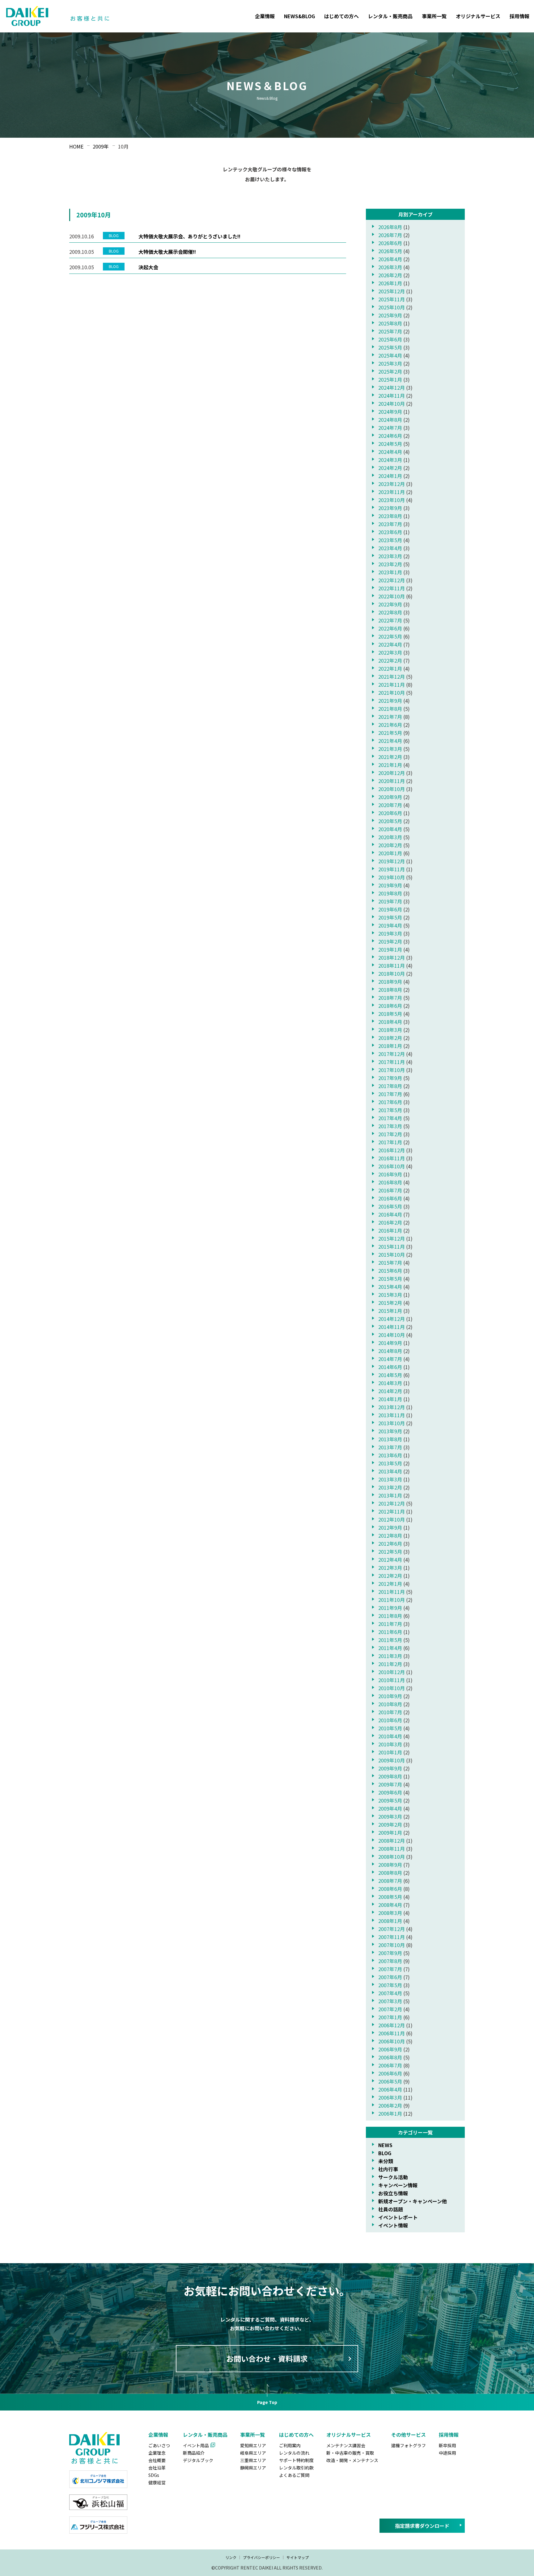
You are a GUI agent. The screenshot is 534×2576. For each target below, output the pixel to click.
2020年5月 (390, 821)
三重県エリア (253, 2460)
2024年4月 (390, 452)
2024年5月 (390, 444)
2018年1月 (390, 1046)
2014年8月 (390, 1351)
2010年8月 (390, 1704)
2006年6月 (390, 2073)
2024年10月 (392, 404)
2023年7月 (390, 524)
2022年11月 (392, 588)
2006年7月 (390, 2065)
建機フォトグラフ (409, 2445)
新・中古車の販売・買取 (350, 2453)
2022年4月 (390, 644)
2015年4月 (390, 1287)
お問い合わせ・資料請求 (267, 2358)
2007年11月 (392, 1937)
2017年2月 (390, 1134)
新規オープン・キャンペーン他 (413, 2201)
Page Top (267, 2402)
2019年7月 (390, 901)
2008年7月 (390, 1881)
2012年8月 (390, 1535)
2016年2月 (390, 1222)
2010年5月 (390, 1728)
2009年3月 (390, 1816)
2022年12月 (392, 580)
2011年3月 (390, 1656)
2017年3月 (390, 1126)
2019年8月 (390, 893)
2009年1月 (390, 1833)
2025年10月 (392, 307)
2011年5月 (390, 1640)
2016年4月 (390, 1214)
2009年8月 (390, 1776)
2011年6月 (390, 1632)
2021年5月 (390, 733)
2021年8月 (390, 709)
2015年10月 (392, 1254)
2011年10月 (392, 1600)
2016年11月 (392, 1158)
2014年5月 (390, 1375)
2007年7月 (390, 1969)
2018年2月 (390, 1038)
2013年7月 (390, 1447)
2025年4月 (390, 355)
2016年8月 (390, 1182)
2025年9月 (390, 315)
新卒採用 (447, 2445)
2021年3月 (390, 749)
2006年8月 (390, 2057)
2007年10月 (392, 1945)
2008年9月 (390, 1865)
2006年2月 (390, 2105)
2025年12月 (392, 291)
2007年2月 (390, 2009)
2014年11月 (392, 1327)
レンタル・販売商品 (390, 16)
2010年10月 (392, 1688)
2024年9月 (390, 412)
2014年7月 (390, 1359)
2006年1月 (390, 2113)
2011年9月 (390, 1608)
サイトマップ (298, 2557)
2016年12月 (392, 1150)
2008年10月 (392, 1857)
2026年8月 (390, 227)
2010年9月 (390, 1696)
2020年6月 (390, 813)
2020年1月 (390, 853)
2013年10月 (392, 1423)
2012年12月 (392, 1503)
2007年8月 (390, 1961)
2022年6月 (390, 628)
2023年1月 (390, 572)
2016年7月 (390, 1190)
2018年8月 (390, 990)
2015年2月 (390, 1303)
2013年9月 (390, 1431)
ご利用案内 (290, 2445)
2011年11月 (392, 1592)
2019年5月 (390, 917)
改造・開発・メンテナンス (352, 2460)
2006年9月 (390, 2049)
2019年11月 (392, 869)
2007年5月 (390, 1985)
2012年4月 (390, 1560)
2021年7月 (390, 717)
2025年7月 (390, 331)
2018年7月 (390, 998)
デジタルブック (198, 2460)
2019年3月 (390, 933)
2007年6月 (390, 1977)
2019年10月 (392, 877)
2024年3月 (390, 460)
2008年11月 (392, 1849)
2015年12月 (392, 1238)
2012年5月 (390, 1552)
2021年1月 (390, 765)
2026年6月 (390, 243)
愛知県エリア (253, 2445)
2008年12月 (392, 1841)
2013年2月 (390, 1487)
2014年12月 (392, 1319)
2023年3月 (390, 556)
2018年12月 (392, 957)
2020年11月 (392, 781)
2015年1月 (390, 1311)
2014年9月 (390, 1343)
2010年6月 (390, 1720)
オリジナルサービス (478, 16)
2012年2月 (390, 1576)
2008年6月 (390, 1889)
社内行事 (388, 2169)
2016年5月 (390, 1206)
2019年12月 (392, 861)
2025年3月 (390, 363)
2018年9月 (390, 982)
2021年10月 (392, 693)
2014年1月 (390, 1399)
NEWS (385, 2145)
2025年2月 (390, 371)
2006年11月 (392, 2033)
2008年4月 (390, 1905)
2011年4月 (390, 1648)
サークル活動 (393, 2177)
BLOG (385, 2153)
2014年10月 (392, 1335)
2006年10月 (392, 2041)
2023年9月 (390, 508)
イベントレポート (398, 2217)
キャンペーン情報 (398, 2185)
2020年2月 (390, 845)
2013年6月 (390, 1455)
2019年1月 (390, 949)
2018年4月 (390, 1022)
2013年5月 (390, 1463)
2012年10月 (392, 1519)
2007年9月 (390, 1953)
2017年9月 (390, 1078)
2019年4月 (390, 925)
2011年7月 (390, 1624)
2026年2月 (390, 275)
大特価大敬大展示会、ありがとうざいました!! (189, 236)
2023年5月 (390, 540)
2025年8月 (390, 323)
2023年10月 (392, 500)
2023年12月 (392, 484)
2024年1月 (390, 476)
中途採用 (447, 2453)
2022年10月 (392, 596)
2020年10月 (392, 789)
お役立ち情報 (393, 2193)
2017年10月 (392, 1070)
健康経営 (157, 2482)
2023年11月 (392, 492)
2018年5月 (390, 1014)
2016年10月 (392, 1166)
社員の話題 (391, 2209)
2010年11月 (392, 1680)
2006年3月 (390, 2097)
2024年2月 (390, 468)
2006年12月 (392, 2025)
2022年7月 (390, 620)
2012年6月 (390, 1544)
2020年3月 (390, 837)
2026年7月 (390, 235)
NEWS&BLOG (299, 16)
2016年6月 (390, 1198)
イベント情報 (393, 2225)
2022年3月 (390, 652)
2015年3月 (390, 1295)
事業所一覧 (434, 16)
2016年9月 (390, 1174)
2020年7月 (390, 805)
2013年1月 (390, 1495)
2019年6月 (390, 909)
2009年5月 (390, 1800)
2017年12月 (392, 1054)
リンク (231, 2557)
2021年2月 (390, 757)
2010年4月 (390, 1736)
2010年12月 (392, 1672)
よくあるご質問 (294, 2475)
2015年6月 (390, 1271)
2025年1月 (390, 379)
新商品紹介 (194, 2453)
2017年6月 (390, 1102)
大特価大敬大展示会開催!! (167, 252)
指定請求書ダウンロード (422, 2526)
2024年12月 (392, 387)
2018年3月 (390, 1030)
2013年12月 (392, 1407)
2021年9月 (390, 701)
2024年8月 (390, 420)
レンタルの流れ (294, 2453)
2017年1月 (390, 1142)
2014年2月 (390, 1391)
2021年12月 (392, 676)
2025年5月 (390, 347)
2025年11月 (392, 299)
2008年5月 (390, 1897)
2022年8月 (390, 612)
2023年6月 (390, 532)
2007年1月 (390, 2017)
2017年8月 (390, 1086)
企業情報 (265, 16)
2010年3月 (390, 1744)
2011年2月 (390, 1664)
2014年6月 (390, 1367)
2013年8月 (390, 1439)
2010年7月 (390, 1712)
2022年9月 (390, 604)
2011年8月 (390, 1616)
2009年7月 (390, 1784)
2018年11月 (392, 965)
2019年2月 (390, 941)
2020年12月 (392, 773)
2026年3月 (390, 267)
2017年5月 (390, 1110)
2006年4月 (390, 2089)
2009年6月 (390, 1792)
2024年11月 (392, 396)
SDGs (154, 2475)
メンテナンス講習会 (346, 2445)
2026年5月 (390, 251)
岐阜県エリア (253, 2453)
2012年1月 (390, 1584)
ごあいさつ (159, 2445)
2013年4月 (390, 1471)
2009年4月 (390, 1808)
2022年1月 (390, 668)
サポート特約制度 (296, 2460)
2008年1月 (390, 1921)
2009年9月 (390, 1768)
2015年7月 (390, 1263)
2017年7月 (390, 1094)
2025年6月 (390, 339)
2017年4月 (390, 1118)
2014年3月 (390, 1383)
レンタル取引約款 (296, 2468)
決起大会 (148, 267)
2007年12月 (392, 1929)
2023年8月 (390, 516)
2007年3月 (390, 2001)
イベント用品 (196, 2445)
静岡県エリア (253, 2468)
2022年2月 (390, 660)
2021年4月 (390, 741)
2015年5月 (390, 1279)
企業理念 (157, 2453)
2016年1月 (390, 1230)
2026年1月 (390, 283)
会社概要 (157, 2460)
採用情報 (519, 16)
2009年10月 (392, 1760)
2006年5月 (390, 2081)
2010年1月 (390, 1752)
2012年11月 (392, 1511)
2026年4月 (390, 259)
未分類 (386, 2161)
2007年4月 (390, 1993)
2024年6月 (390, 436)
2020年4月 (390, 829)
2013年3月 (390, 1479)
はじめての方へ (341, 16)
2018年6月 (390, 1006)
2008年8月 (390, 1873)
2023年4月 (390, 548)
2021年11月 (392, 685)
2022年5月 (390, 636)
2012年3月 (390, 1568)
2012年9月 (390, 1527)
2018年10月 (392, 974)
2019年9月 (390, 885)
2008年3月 (390, 1913)
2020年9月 (390, 797)
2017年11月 (392, 1062)
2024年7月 (390, 428)
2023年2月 (390, 564)
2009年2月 (390, 1824)
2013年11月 (392, 1415)
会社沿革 (157, 2468)
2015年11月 (392, 1246)
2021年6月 (390, 725)
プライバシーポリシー (261, 2557)
